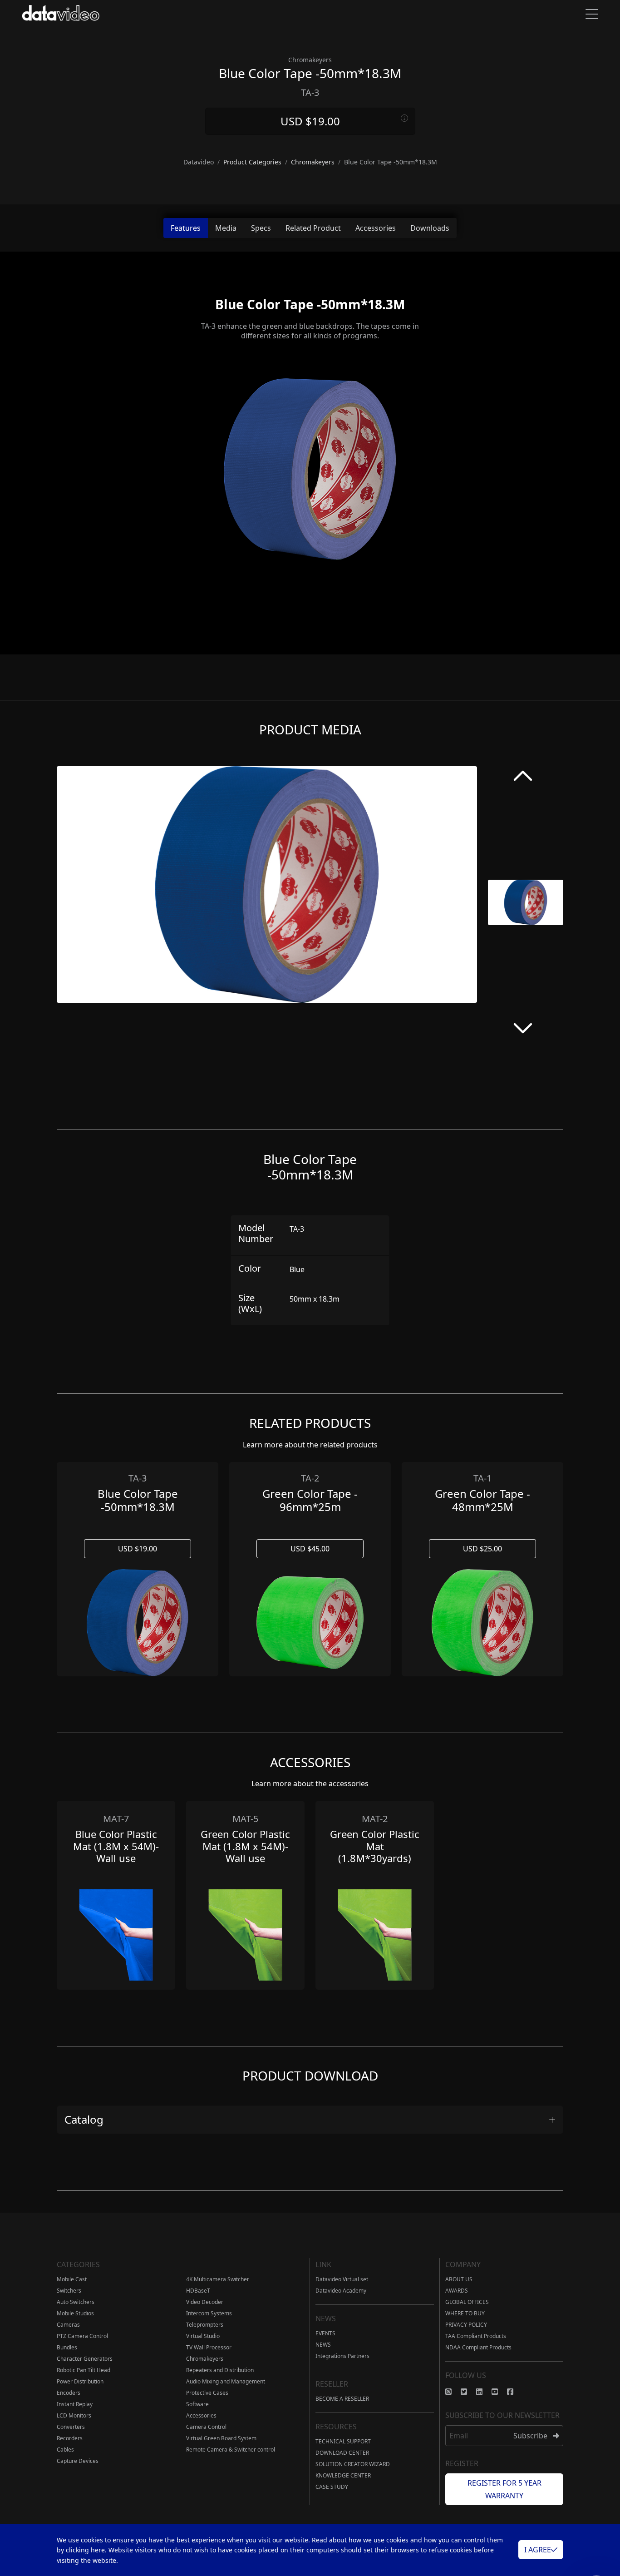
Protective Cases (207, 2393)
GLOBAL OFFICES (467, 2302)
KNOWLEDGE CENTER (343, 2475)
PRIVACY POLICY (466, 2325)
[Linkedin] (484, 2392)
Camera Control (206, 2427)
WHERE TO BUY (465, 2313)
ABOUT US (459, 2279)
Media (226, 228)
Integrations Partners (342, 2356)
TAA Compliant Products (476, 2336)
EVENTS (325, 2333)
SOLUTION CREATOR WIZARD (353, 2464)
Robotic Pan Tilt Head (84, 2370)
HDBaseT (198, 2291)
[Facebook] (515, 2392)
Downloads (430, 228)
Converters (71, 2427)
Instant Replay (75, 2404)
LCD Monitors (74, 2415)
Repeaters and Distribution (220, 2370)
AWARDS (457, 2291)
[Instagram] (453, 2392)
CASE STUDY (332, 2487)
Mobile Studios (75, 2313)
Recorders (70, 2438)
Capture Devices (78, 2461)
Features (186, 228)
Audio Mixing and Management (226, 2381)
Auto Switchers (76, 2302)
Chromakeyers (205, 2359)
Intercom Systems (209, 2313)
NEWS (323, 2345)
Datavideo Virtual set (342, 2279)
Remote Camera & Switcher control (231, 2450)
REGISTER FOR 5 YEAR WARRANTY (504, 2489)
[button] (523, 778)
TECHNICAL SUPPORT (343, 2441)
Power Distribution (80, 2381)
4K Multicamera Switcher (218, 2279)
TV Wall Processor (209, 2347)
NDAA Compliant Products (478, 2347)
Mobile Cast (72, 2279)
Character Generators (85, 2359)
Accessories (376, 228)
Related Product (313, 228)
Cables (65, 2450)
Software (197, 2404)
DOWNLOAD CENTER (342, 2453)
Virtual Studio (203, 2336)
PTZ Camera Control (82, 2336)
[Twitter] (468, 2392)
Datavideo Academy (341, 2291)
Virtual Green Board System (221, 2438)
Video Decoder (205, 2302)
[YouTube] (499, 2392)
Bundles (67, 2347)
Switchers (69, 2291)
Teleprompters (205, 2325)
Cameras (68, 2325)
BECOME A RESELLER (342, 2399)
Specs (261, 228)
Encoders (69, 2393)
